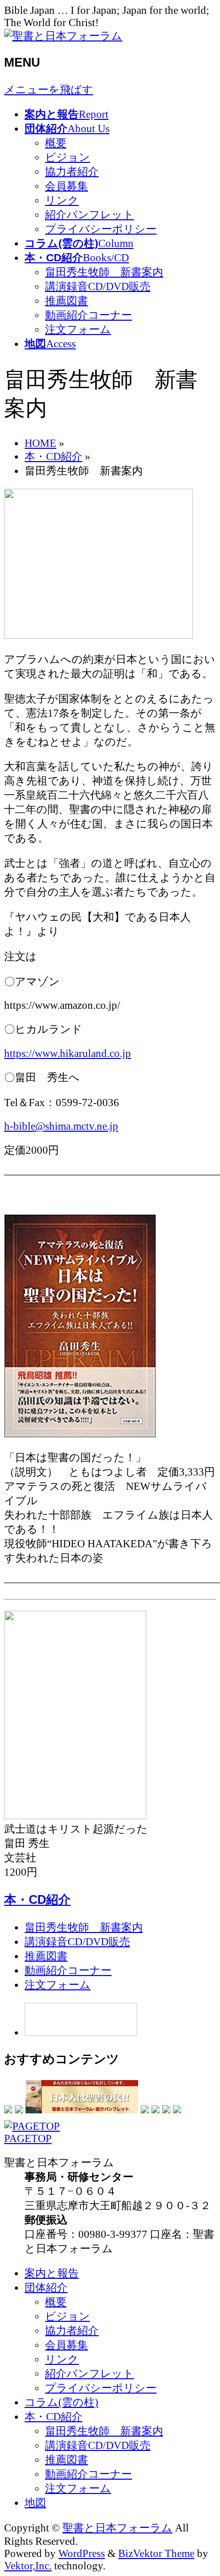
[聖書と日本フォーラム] (63, 36)
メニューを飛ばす (49, 89)
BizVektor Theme (156, 2553)
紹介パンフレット (90, 214)
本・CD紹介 (37, 1899)
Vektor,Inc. (28, 2565)
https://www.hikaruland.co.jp (68, 1053)
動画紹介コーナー (89, 315)
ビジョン (68, 157)
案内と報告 (52, 2273)
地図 (35, 2502)
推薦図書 (67, 300)
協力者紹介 (72, 171)
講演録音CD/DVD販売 (98, 286)
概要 (56, 143)
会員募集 (67, 186)
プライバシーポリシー (101, 229)
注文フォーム (78, 329)
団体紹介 (46, 2287)
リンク (62, 200)
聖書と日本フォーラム (117, 2528)
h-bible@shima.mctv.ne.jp (61, 1126)
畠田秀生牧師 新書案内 (104, 272)
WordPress (82, 2553)
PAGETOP (28, 2138)
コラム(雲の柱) (61, 2402)
